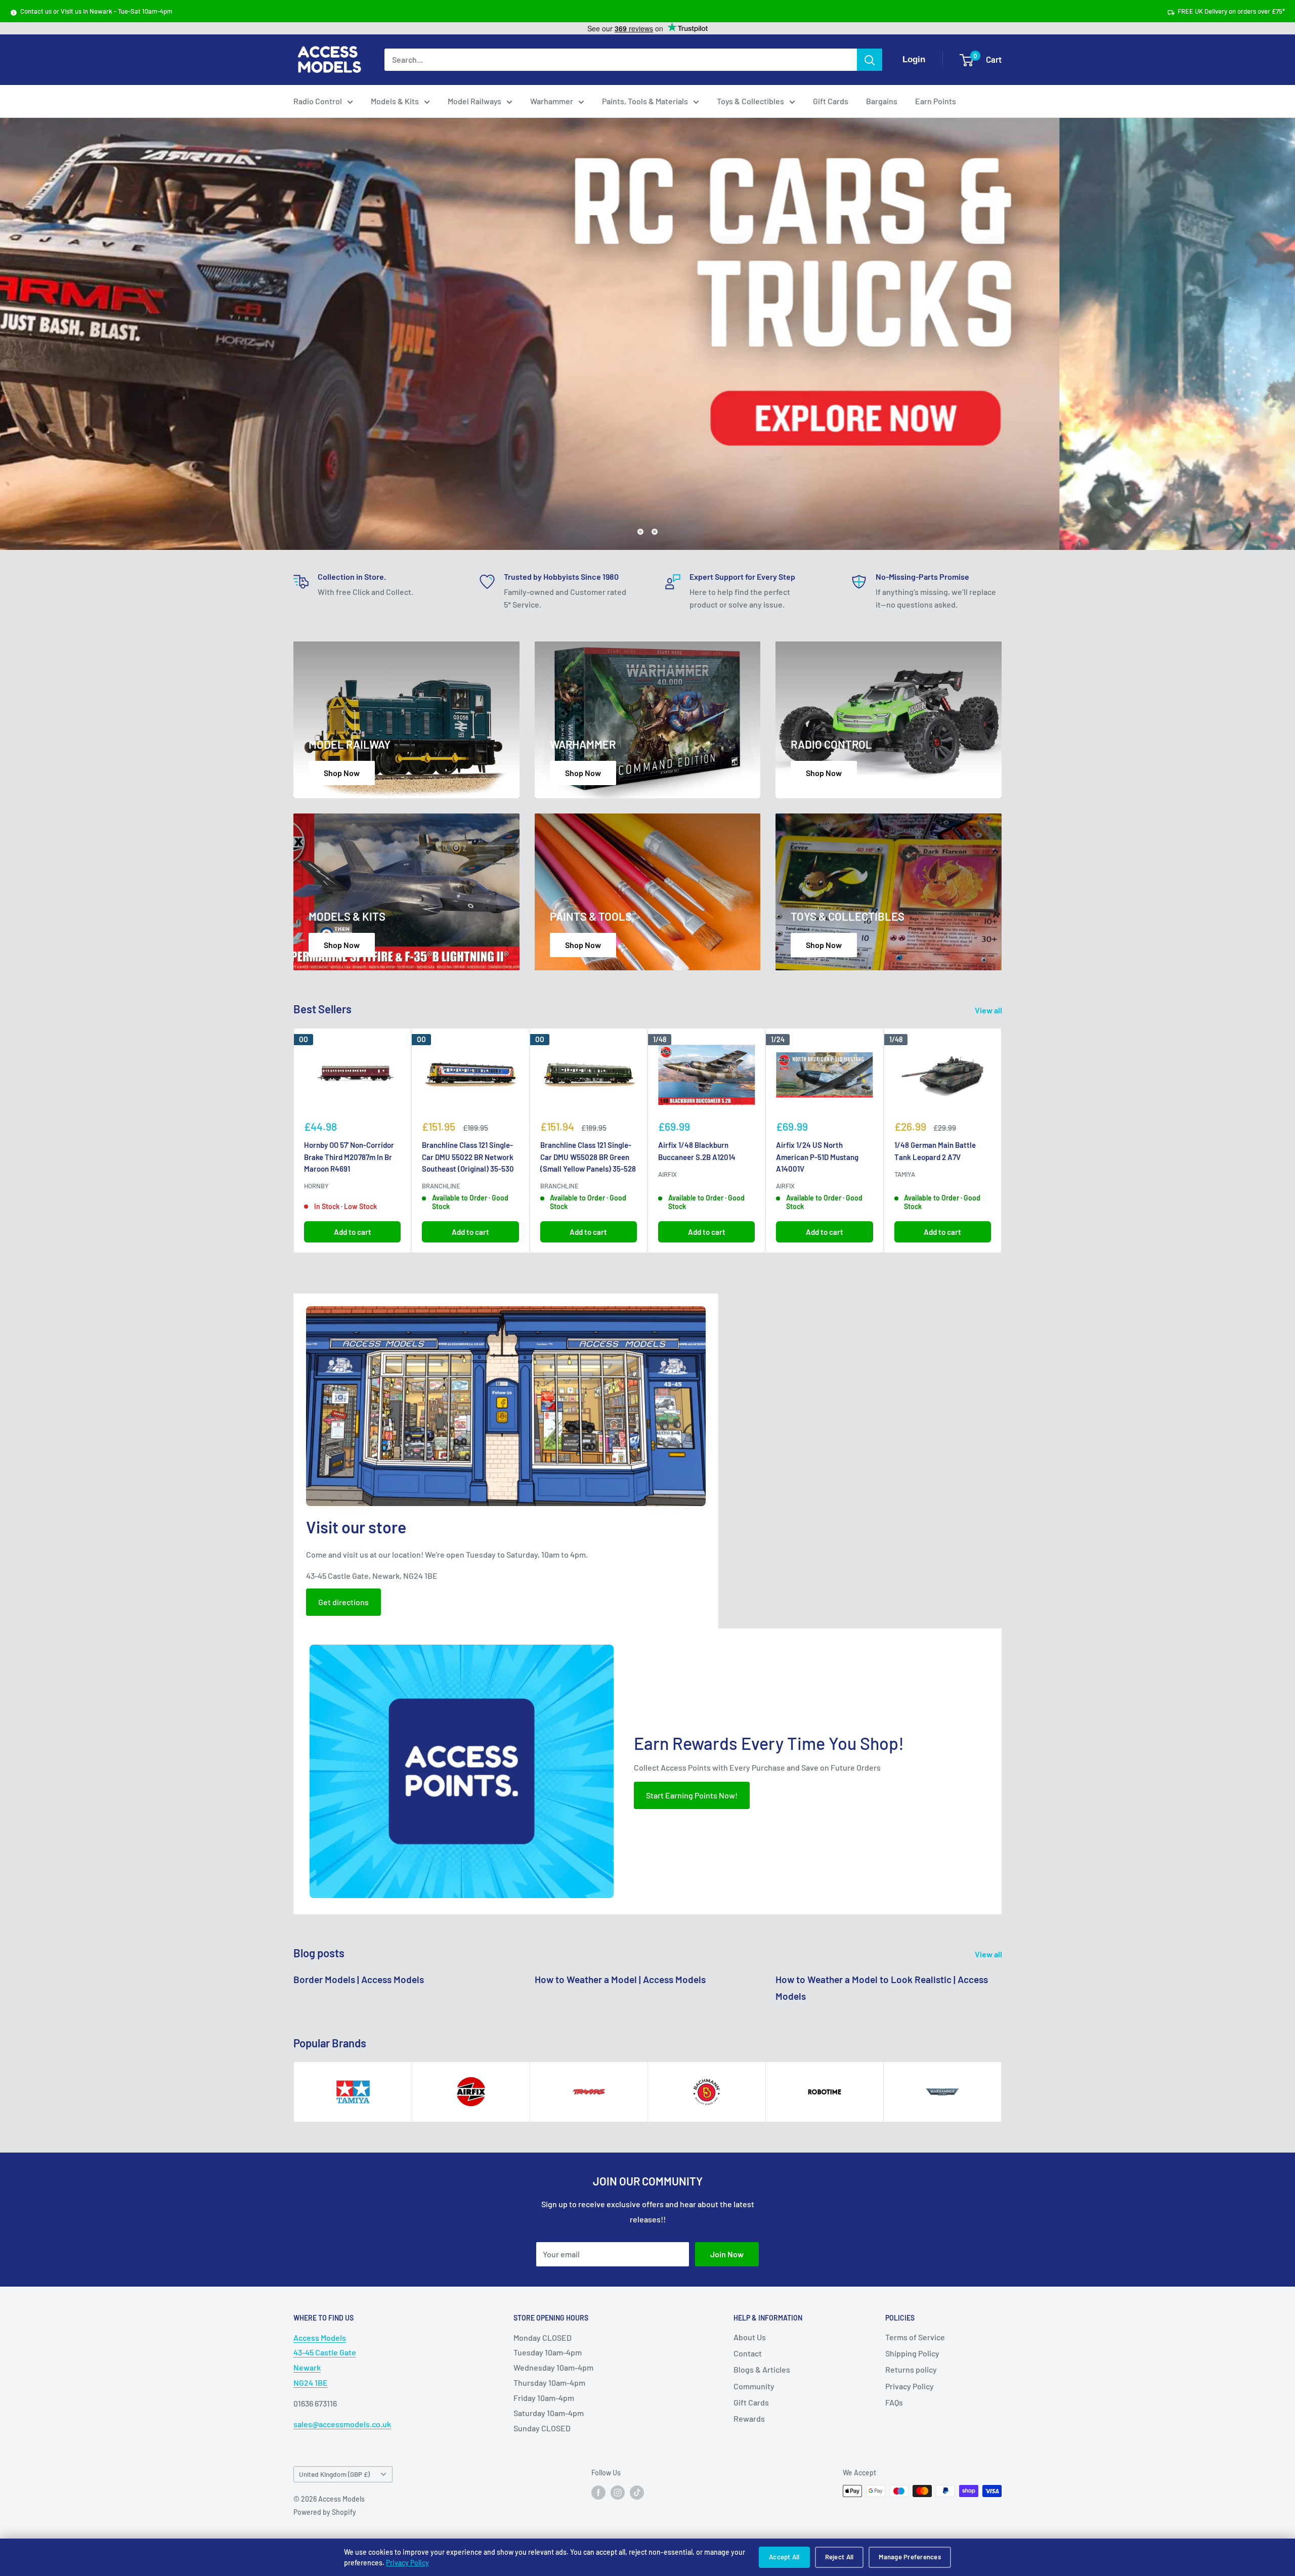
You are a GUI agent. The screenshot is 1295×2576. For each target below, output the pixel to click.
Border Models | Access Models (359, 1979)
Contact (748, 2353)
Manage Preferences (910, 2557)
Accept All (784, 2557)
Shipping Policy (912, 2353)
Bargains (882, 101)
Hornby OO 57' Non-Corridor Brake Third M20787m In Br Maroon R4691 (349, 1157)
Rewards (749, 2418)
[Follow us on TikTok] (637, 2492)
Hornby (316, 1185)
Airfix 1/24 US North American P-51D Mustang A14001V (817, 1157)
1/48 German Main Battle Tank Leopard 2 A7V (935, 1151)
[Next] (1002, 1140)
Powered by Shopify (325, 2512)
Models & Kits (395, 101)
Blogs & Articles (762, 2369)
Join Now (727, 2253)
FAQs (894, 2402)
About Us (750, 2336)
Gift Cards (831, 101)
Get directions (343, 1601)
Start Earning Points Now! (692, 1795)
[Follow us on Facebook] (598, 2492)
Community (754, 2386)
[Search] (870, 60)
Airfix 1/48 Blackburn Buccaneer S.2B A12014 (697, 1151)
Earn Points (936, 101)
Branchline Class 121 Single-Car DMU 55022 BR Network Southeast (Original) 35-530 (468, 1157)
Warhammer (552, 101)
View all (989, 1010)
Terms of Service (915, 2336)
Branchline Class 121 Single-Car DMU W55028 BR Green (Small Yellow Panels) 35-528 (588, 1157)
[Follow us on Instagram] (618, 2492)
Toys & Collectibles (750, 101)
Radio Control (318, 101)
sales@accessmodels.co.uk (342, 2424)
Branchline (441, 1185)
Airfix (667, 1174)
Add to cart (353, 1231)
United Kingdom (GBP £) (334, 2474)
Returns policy (911, 2369)
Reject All (839, 2557)
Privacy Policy (407, 2563)
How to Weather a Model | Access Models (620, 1979)
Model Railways (474, 101)
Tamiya (905, 1174)
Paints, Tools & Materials (645, 101)
